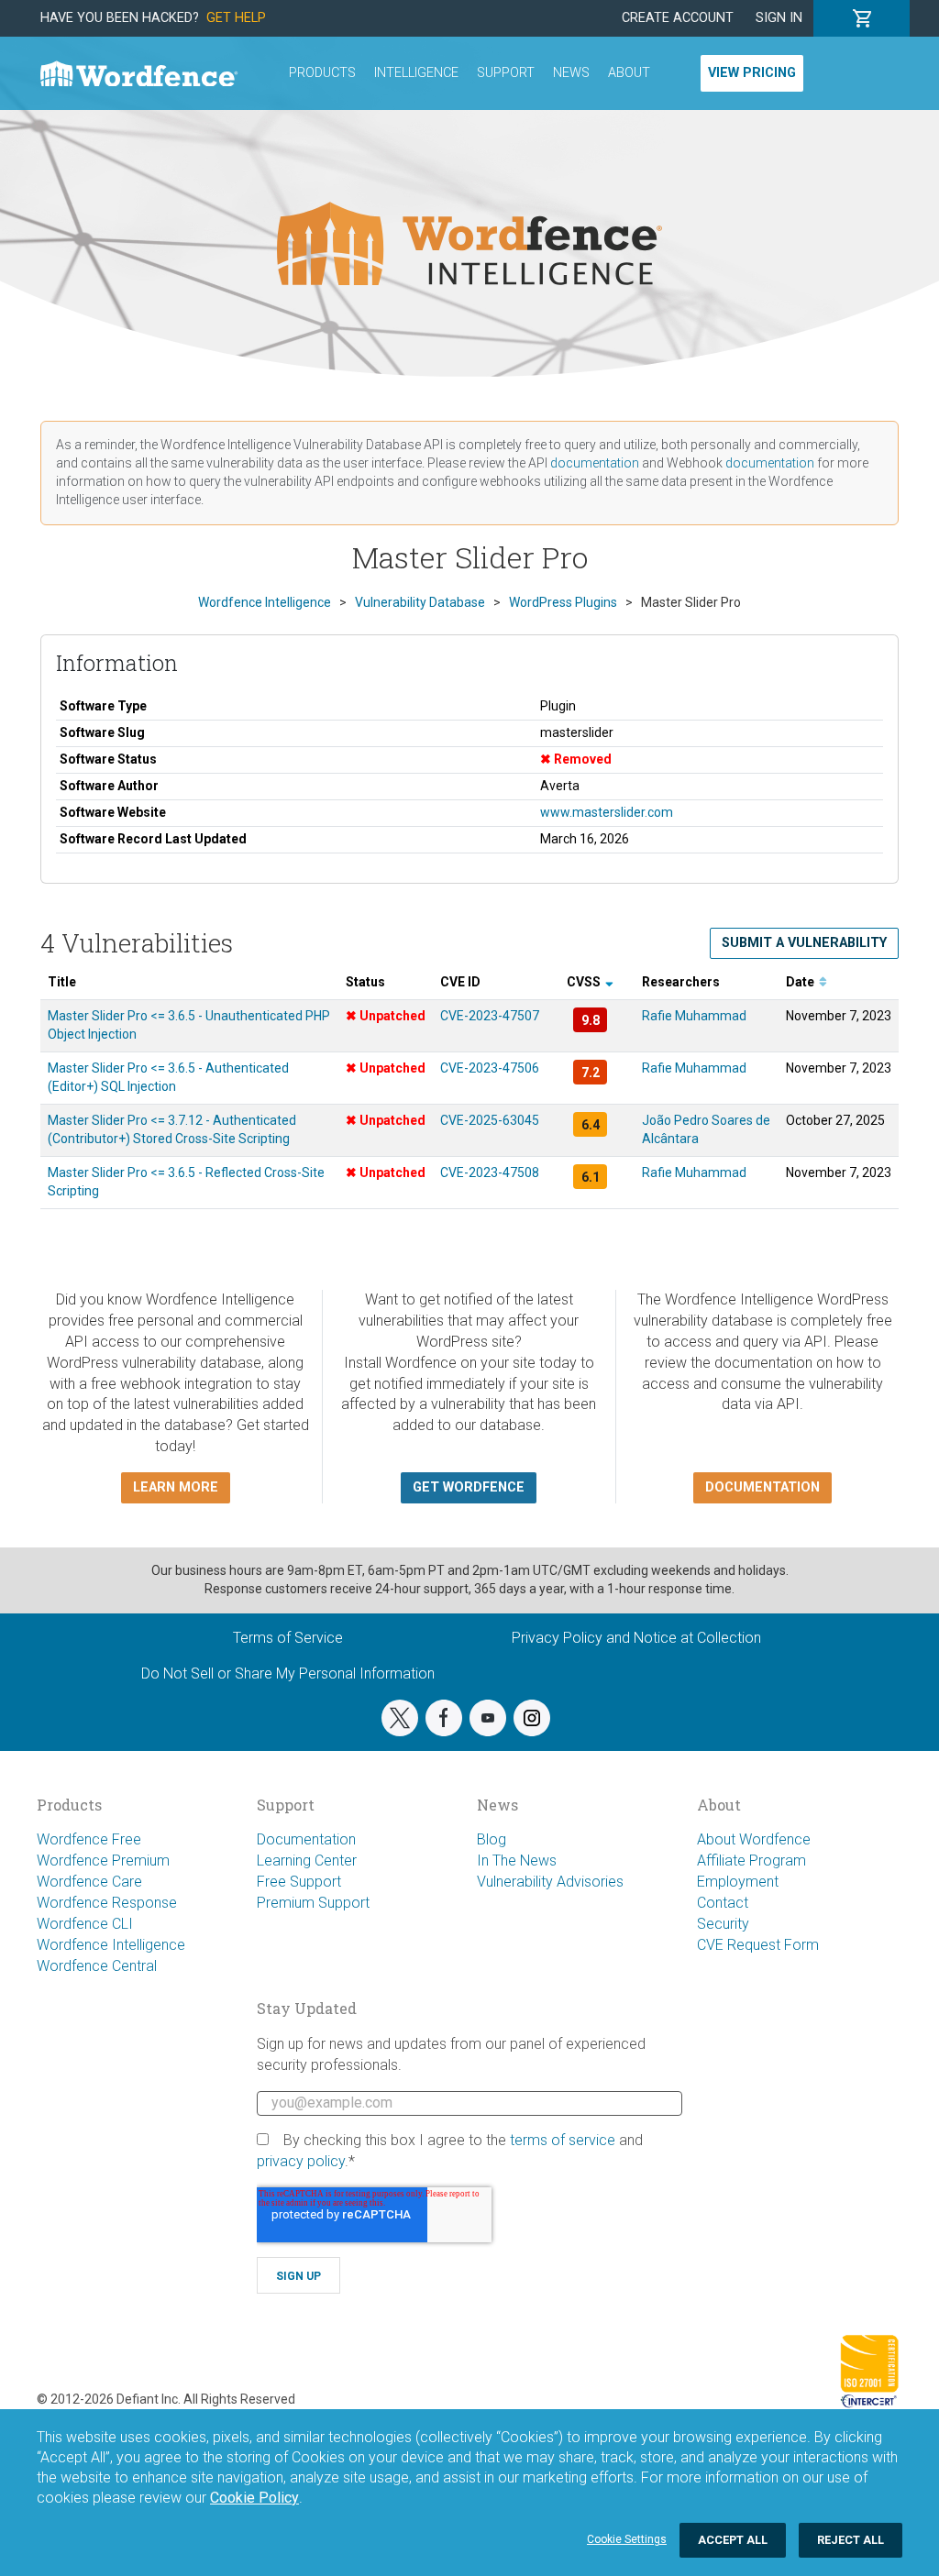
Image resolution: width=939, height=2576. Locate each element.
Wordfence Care (89, 1882)
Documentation (306, 1839)
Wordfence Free (89, 1839)
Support (506, 73)
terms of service (563, 2140)
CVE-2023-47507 (490, 1016)
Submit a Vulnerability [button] (804, 943)
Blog (492, 1839)
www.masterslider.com (607, 812)
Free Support (299, 1882)
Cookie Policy (254, 2498)
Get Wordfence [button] (469, 1487)
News (571, 73)
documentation (595, 463)
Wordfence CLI (85, 1924)
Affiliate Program (751, 1860)
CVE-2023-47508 (490, 1172)
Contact (723, 1903)
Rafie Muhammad (694, 1016)
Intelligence (416, 73)
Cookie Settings (627, 2539)
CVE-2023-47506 (490, 1068)
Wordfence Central (97, 1966)
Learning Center (307, 1860)
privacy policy (301, 2161)
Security (723, 1924)
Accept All (733, 2540)
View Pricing (752, 73)
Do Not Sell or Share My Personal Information (288, 1673)
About (629, 73)
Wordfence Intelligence (111, 1945)
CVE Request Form (758, 1945)
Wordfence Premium (103, 1860)
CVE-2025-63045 (490, 1120)
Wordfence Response (107, 1903)
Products (322, 73)
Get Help (236, 18)
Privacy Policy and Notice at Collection (636, 1638)
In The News (517, 1860)
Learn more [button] (176, 1487)
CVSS (585, 982)
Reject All (851, 2540)
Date (801, 982)
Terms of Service (288, 1638)
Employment (738, 1882)
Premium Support (313, 1903)
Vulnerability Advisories (550, 1882)
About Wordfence (754, 1839)
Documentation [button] (762, 1487)
